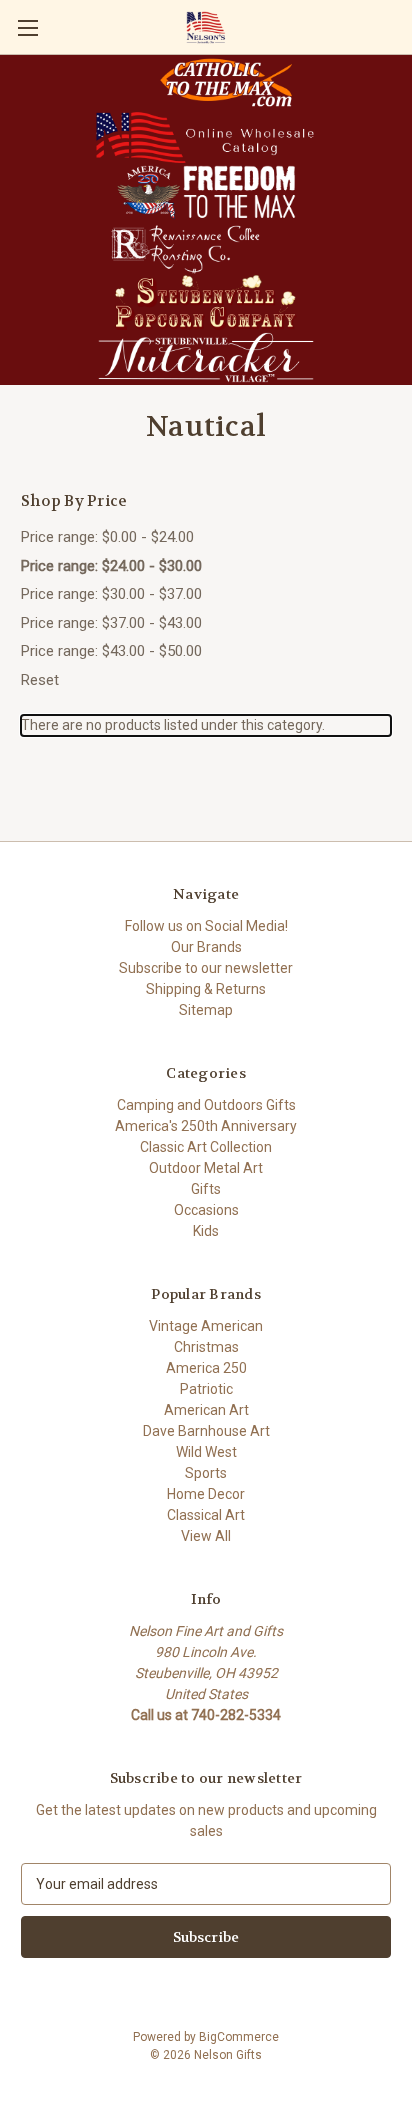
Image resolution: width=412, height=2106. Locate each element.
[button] (226, 82)
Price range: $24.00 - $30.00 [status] (111, 566)
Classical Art (206, 1515)
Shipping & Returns (206, 989)
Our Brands (206, 947)
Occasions (206, 1210)
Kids (206, 1231)
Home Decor (206, 1494)
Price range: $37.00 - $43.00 (111, 623)
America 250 (206, 1368)
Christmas (206, 1347)
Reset (40, 680)
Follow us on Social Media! (206, 926)
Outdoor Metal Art (206, 1168)
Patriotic (206, 1389)
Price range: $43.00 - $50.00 (111, 651)
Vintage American (206, 1326)
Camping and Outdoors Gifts (206, 1105)
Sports (206, 1473)
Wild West (206, 1452)
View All (206, 1536)
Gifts (206, 1189)
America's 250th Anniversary (206, 1126)
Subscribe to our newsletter (206, 968)
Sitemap (206, 1010)
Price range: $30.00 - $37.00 (111, 594)
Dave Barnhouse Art (206, 1431)
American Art (206, 1410)
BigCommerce (239, 2037)
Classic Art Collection (206, 1147)
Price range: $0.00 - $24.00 (107, 537)
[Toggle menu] (27, 27)
